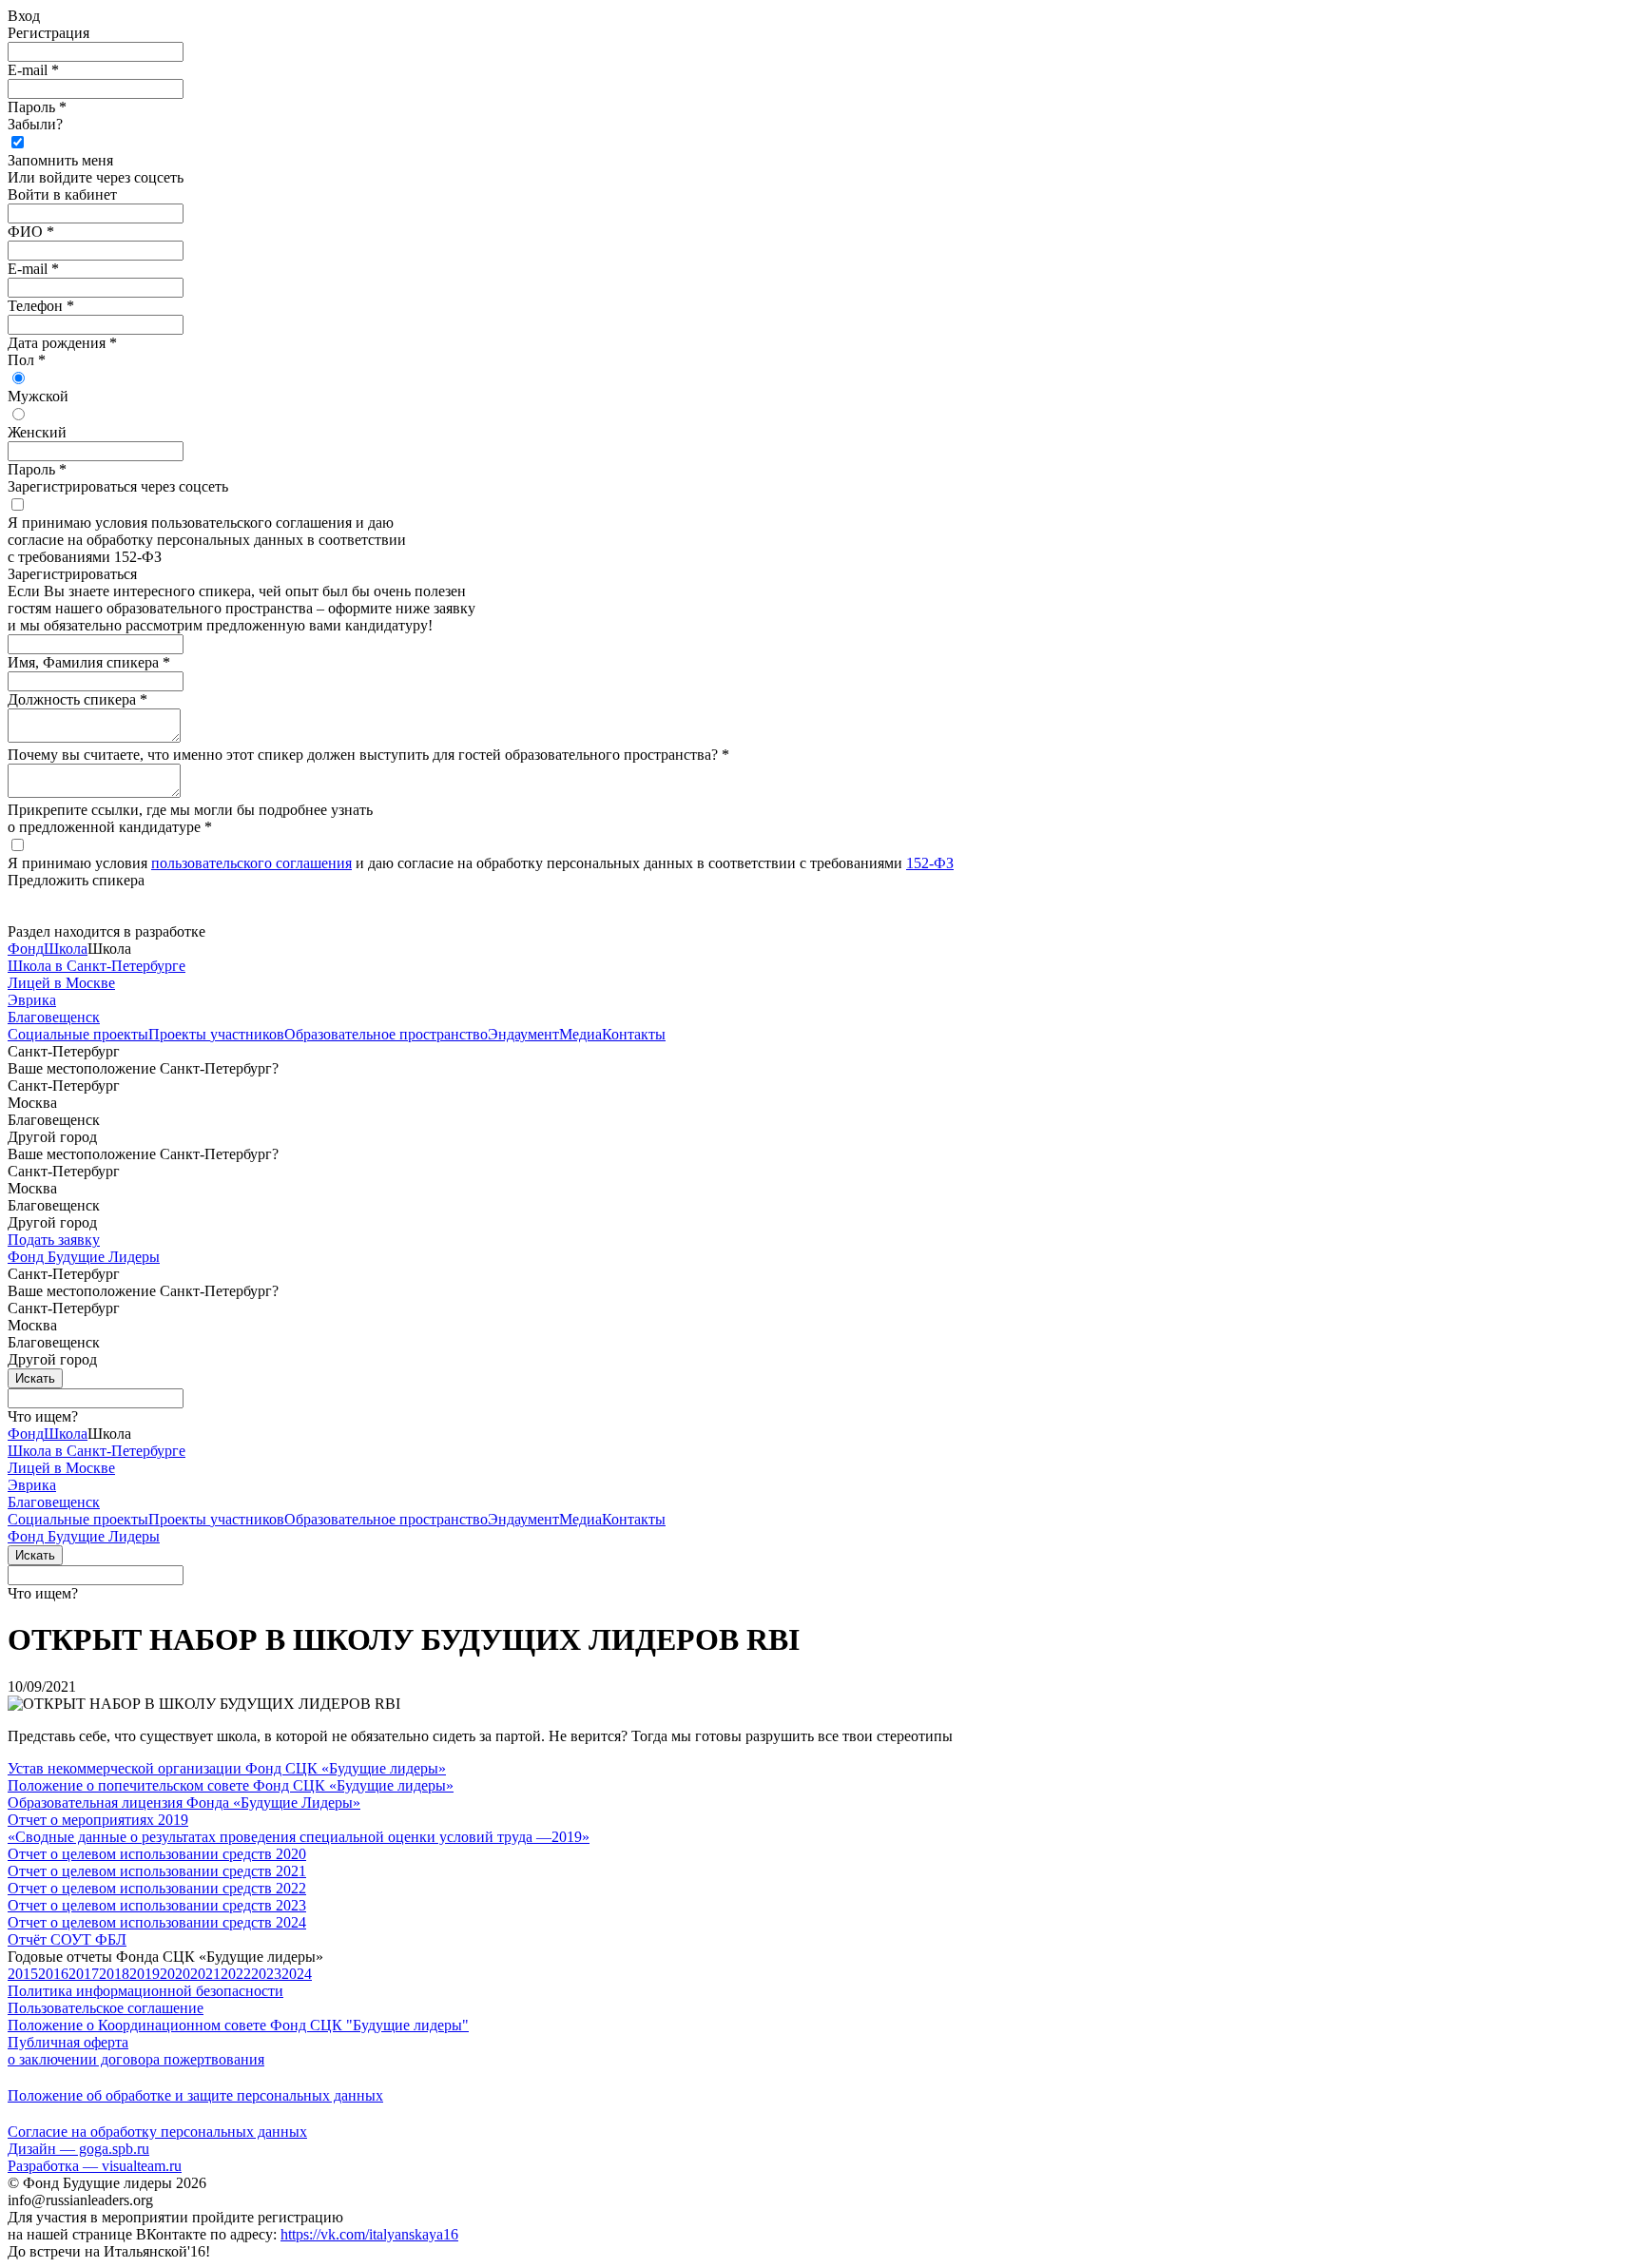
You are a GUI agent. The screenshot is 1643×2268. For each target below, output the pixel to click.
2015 (23, 1974)
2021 (205, 1974)
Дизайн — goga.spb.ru (78, 2149)
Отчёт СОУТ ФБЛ (67, 1939)
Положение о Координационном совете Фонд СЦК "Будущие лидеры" (238, 2025)
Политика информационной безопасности (145, 1991)
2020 (175, 1974)
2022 (236, 1974)
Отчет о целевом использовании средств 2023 (157, 1905)
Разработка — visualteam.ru (95, 2166)
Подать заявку (54, 1240)
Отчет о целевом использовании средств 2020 (157, 1854)
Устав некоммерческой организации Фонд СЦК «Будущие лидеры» (227, 1768)
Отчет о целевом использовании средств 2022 (157, 1888)
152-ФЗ (930, 863)
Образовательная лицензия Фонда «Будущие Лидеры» (184, 1803)
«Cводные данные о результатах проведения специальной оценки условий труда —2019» (299, 1837)
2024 (297, 1974)
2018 (114, 1974)
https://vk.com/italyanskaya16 (369, 2234)
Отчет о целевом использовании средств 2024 (157, 1922)
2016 (53, 1974)
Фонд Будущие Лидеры (84, 1257)
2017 (84, 1974)
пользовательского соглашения (251, 863)
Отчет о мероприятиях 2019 (98, 1820)
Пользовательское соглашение (106, 2008)
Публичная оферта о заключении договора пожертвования (136, 2051)
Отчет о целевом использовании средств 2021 (157, 1871)
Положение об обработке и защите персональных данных (195, 2095)
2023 (266, 1974)
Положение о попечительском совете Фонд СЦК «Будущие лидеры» (231, 1785)
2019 (145, 1974)
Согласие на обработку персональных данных (157, 2132)
